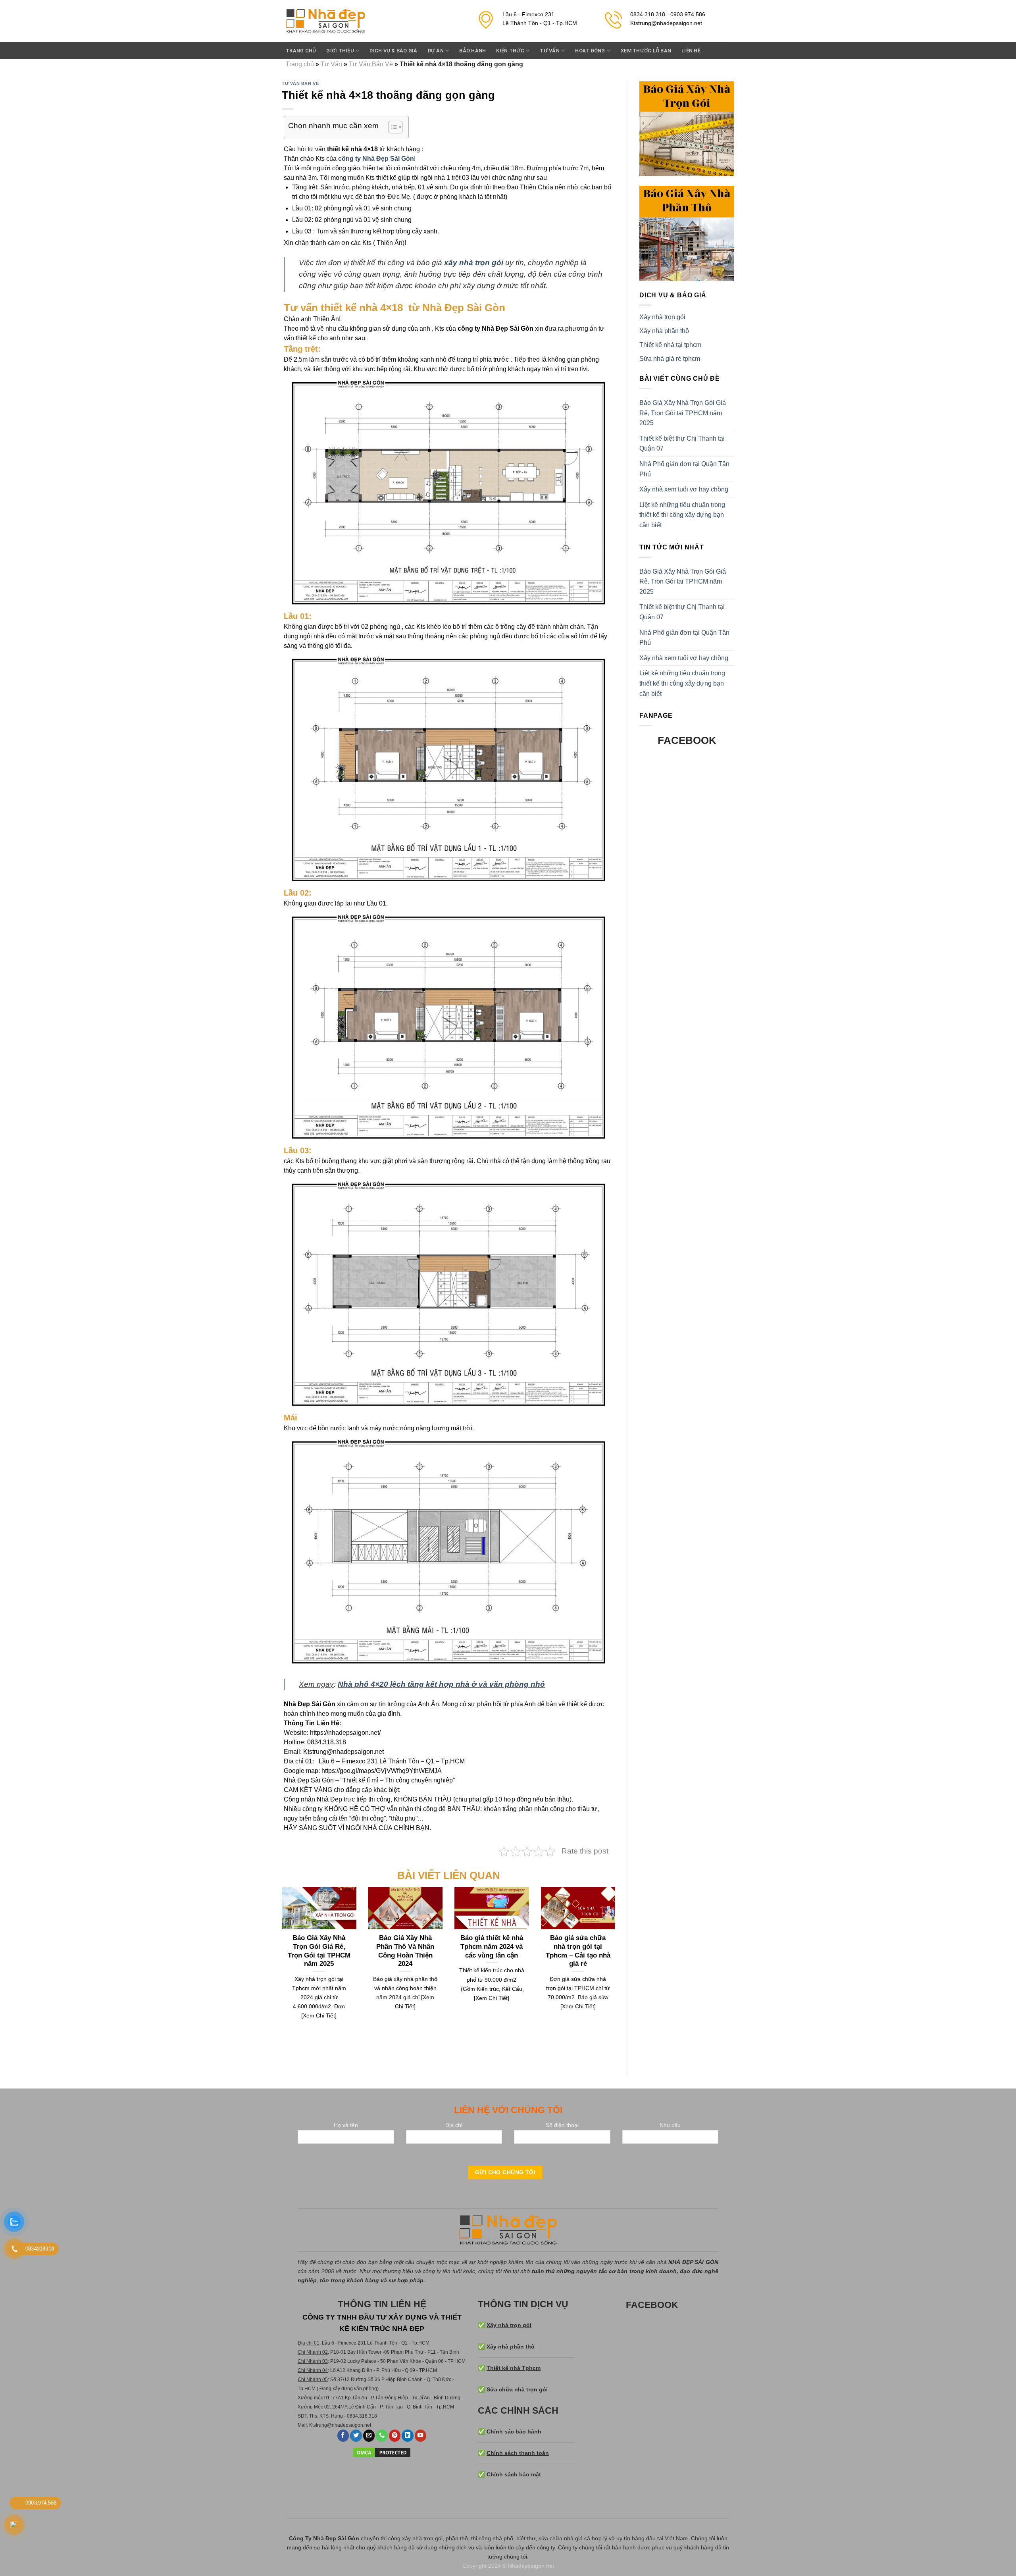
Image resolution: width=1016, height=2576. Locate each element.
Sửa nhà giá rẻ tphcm (670, 359)
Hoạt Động (590, 51)
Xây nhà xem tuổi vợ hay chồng (684, 489)
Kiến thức (510, 51)
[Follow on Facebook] (343, 2436)
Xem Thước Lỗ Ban (646, 51)
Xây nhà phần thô (664, 331)
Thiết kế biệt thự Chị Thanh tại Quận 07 (682, 444)
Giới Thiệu (340, 51)
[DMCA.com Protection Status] (382, 2452)
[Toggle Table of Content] (392, 127)
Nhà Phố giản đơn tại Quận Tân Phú (684, 469)
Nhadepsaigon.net (531, 2566)
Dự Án (436, 51)
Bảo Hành (472, 51)
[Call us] (382, 2436)
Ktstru (315, 2425)
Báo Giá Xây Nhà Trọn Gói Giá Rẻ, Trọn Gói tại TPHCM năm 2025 (683, 413)
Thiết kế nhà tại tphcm (670, 345)
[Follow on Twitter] (356, 2436)
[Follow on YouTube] (421, 2436)
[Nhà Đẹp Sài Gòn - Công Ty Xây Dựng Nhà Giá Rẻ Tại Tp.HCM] (325, 21)
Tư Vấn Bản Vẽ (371, 64)
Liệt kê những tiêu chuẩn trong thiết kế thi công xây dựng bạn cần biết (682, 515)
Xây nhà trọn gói (662, 317)
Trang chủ (301, 51)
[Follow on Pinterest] (395, 2436)
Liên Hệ (691, 51)
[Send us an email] (369, 2436)
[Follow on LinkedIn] (408, 2436)
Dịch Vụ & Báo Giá (393, 51)
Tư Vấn (550, 51)
